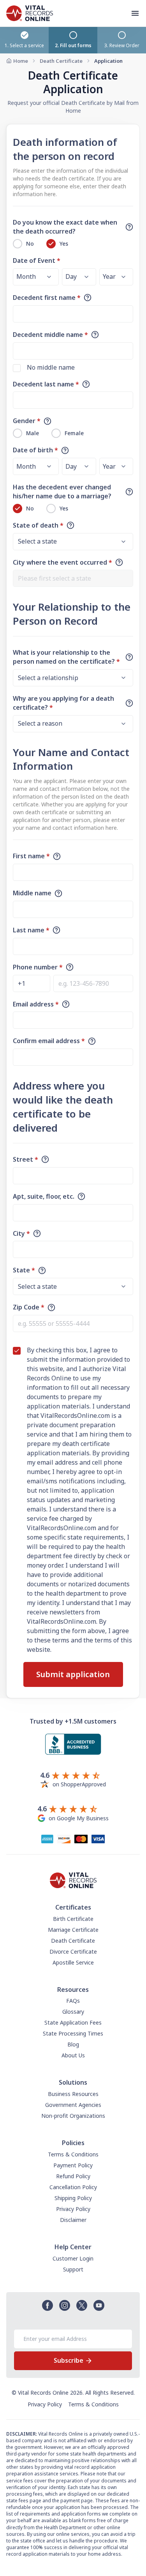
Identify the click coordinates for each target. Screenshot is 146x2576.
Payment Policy (73, 2165)
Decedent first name (47, 298)
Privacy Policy (73, 2209)
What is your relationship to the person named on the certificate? (66, 657)
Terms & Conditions (73, 2154)
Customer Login (73, 2258)
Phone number (38, 967)
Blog (73, 2044)
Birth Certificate (73, 1919)
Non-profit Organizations (73, 2116)
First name (31, 856)
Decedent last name (46, 384)
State (24, 1270)
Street (26, 1159)
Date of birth (35, 450)
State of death (38, 525)
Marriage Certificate (73, 1930)
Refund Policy (73, 2176)
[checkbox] (17, 368)
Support (73, 2269)
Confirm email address (49, 1041)
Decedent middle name (50, 335)
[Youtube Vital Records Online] (99, 2305)
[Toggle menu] (138, 13)
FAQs (73, 2001)
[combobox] (73, 578)
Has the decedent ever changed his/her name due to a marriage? (62, 492)
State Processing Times (73, 2033)
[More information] (129, 227)
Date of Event (37, 260)
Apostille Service (73, 1962)
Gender (27, 421)
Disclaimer (73, 2220)
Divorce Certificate (73, 1951)
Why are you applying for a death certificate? (63, 703)
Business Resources (73, 2094)
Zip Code (29, 1307)
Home (21, 61)
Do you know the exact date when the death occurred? (65, 227)
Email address (36, 1004)
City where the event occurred (62, 562)
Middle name (32, 893)
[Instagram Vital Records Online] (65, 2305)
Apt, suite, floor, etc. (44, 1196)
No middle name (51, 367)
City (21, 1233)
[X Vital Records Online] (82, 2305)
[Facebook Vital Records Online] (47, 2305)
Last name (31, 930)
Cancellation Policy (73, 2187)
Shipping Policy (73, 2198)
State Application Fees (73, 2022)
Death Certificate (61, 61)
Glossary (73, 2012)
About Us (73, 2055)
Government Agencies (73, 2105)
